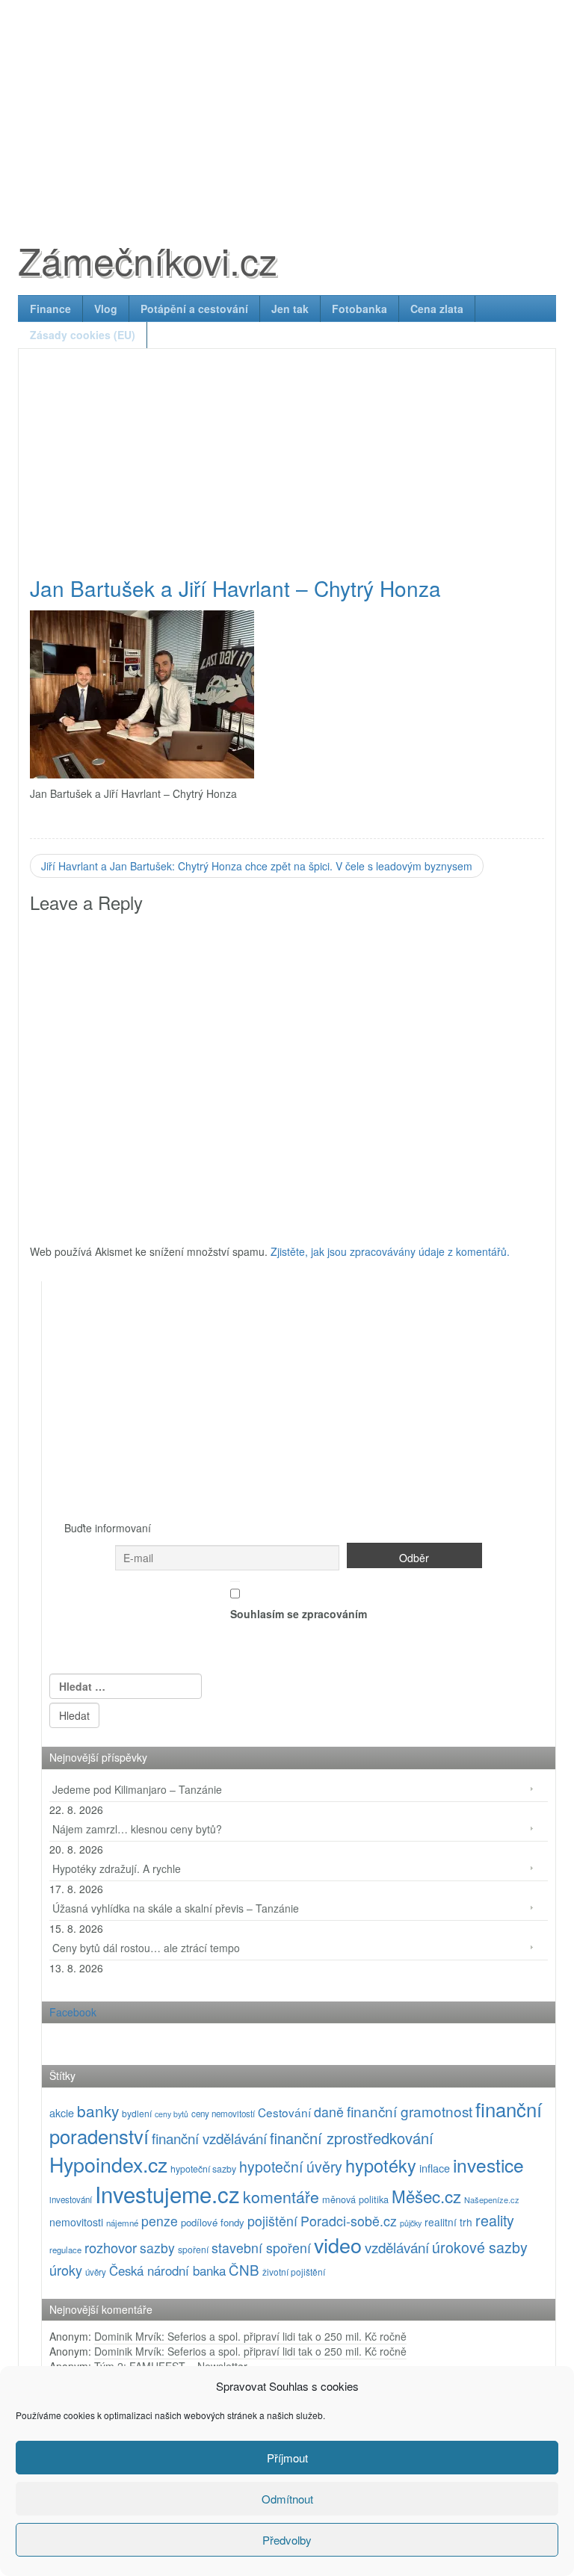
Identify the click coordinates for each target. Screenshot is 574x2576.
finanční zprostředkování (352, 2138)
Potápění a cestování (194, 309)
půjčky (411, 2223)
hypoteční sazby (203, 2169)
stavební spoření (261, 2248)
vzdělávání (397, 2247)
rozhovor (111, 2247)
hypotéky (381, 2165)
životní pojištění (294, 2272)
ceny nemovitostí (223, 2114)
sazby (157, 2248)
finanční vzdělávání (209, 2138)
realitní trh (448, 2222)
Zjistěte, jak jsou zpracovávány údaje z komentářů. (390, 1251)
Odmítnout (287, 2499)
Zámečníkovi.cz (148, 260)
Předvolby (287, 2540)
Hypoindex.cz (108, 2164)
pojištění (272, 2221)
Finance (50, 309)
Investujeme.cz (167, 2193)
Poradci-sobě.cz (349, 2221)
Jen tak (290, 309)
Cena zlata (437, 309)
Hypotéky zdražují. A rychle (117, 1868)
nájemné (122, 2223)
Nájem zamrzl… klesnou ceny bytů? (137, 1829)
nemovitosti (76, 2222)
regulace (65, 2250)
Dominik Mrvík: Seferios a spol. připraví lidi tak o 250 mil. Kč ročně (250, 2336)
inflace (435, 2168)
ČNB (244, 2269)
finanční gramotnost (410, 2111)
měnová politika (355, 2199)
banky (98, 2111)
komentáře (281, 2196)
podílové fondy (213, 2222)
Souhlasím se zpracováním (299, 1614)
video (338, 2245)
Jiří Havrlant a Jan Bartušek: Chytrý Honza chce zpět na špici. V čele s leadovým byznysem (257, 866)
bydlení (137, 2113)
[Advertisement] (287, 105)
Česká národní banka (167, 2270)
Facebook (73, 2012)
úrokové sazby (480, 2247)
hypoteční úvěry (291, 2167)
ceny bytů (172, 2114)
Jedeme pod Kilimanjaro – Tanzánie (137, 1789)
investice (488, 2165)
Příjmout (287, 2458)
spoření (193, 2249)
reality (495, 2220)
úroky (66, 2270)
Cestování (284, 2112)
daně (329, 2112)
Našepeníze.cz (492, 2199)
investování (71, 2199)
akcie (62, 2112)
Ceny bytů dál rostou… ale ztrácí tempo (146, 1948)
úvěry (96, 2272)
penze (160, 2221)
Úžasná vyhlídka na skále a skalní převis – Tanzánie (176, 1908)
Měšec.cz (426, 2196)
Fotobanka (359, 309)
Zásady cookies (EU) (83, 335)
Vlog (106, 309)
